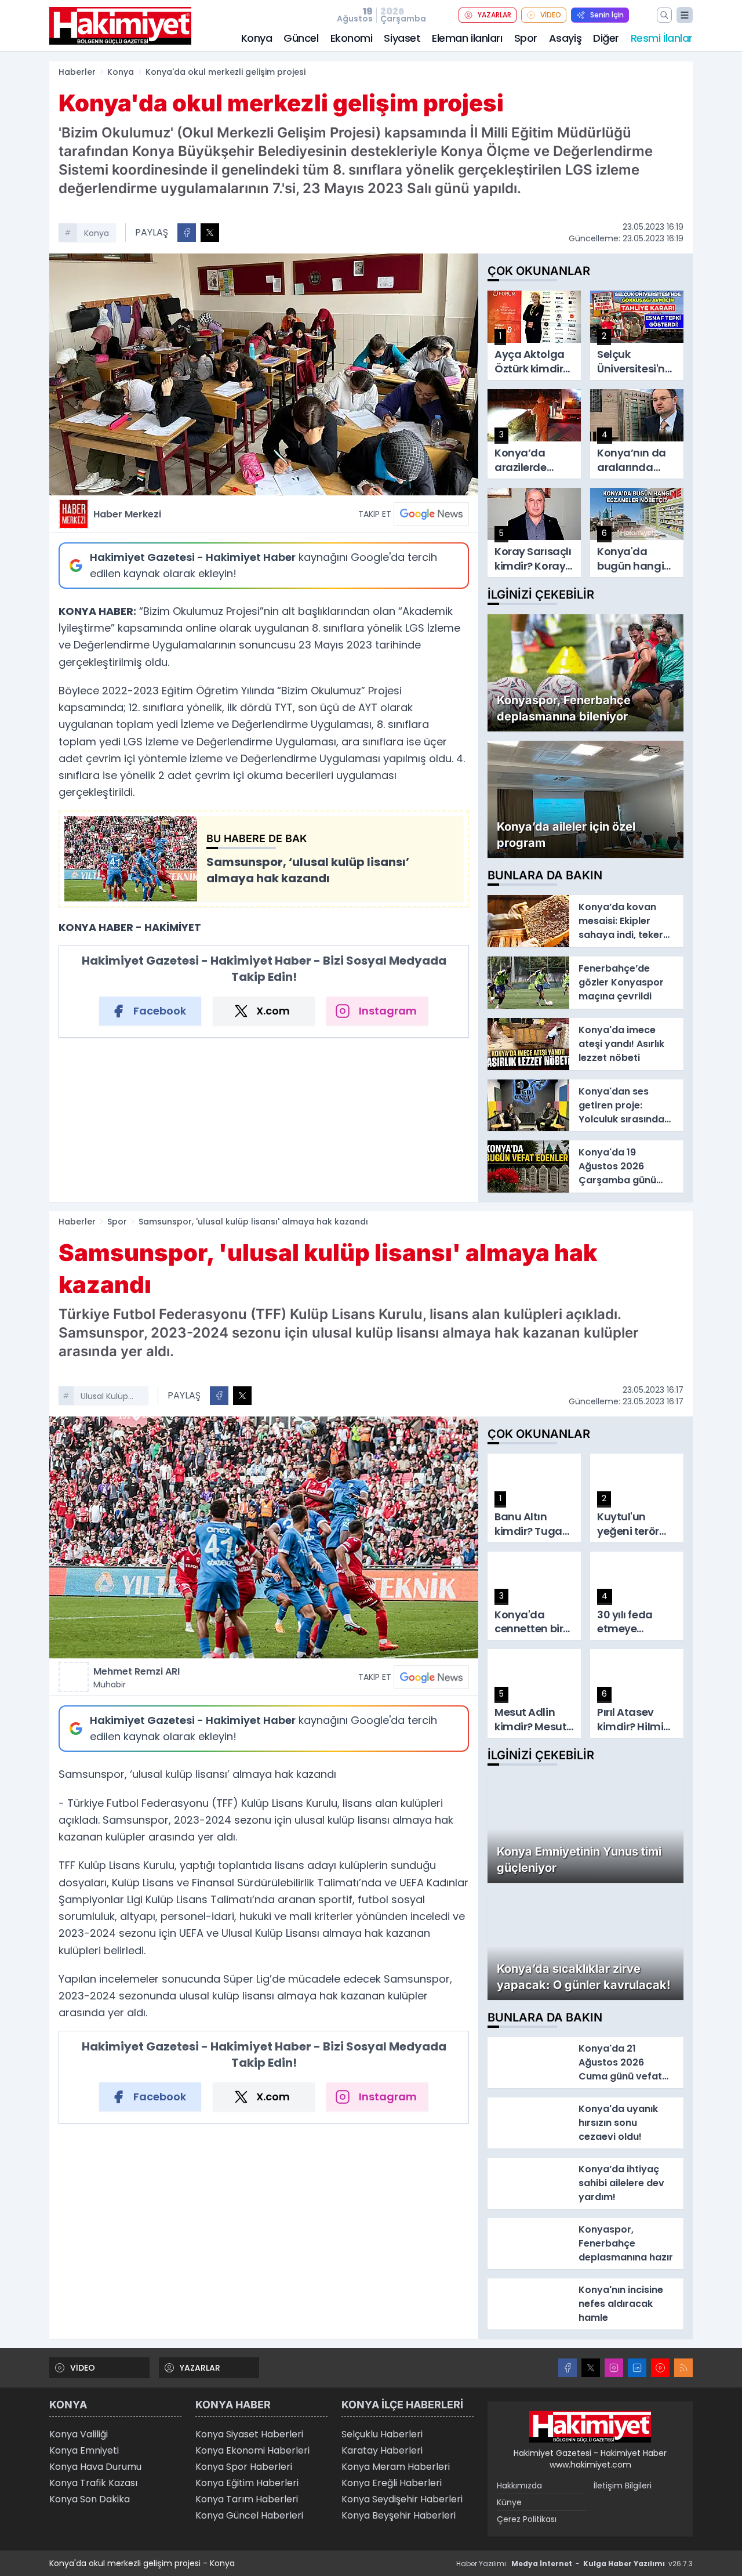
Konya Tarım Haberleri (247, 2499)
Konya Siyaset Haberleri (249, 2434)
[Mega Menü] (685, 15)
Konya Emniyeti (84, 2450)
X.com (273, 1011)
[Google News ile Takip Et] (431, 514)
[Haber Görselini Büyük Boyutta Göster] (264, 374)
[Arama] (664, 15)
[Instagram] (614, 2368)
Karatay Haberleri (382, 2450)
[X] (591, 2368)
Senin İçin (607, 15)
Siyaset (402, 38)
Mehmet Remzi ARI (137, 1678)
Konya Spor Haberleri (244, 2467)
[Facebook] (568, 2368)
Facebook (160, 1011)
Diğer (606, 38)
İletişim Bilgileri (623, 2486)
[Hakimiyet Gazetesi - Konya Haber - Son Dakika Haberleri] (590, 2427)
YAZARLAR (494, 15)
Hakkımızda (519, 2486)
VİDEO (551, 15)
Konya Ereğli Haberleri (392, 2483)
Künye (509, 2502)
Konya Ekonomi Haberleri (252, 2450)
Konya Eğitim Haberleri (247, 2483)
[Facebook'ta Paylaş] (187, 233)
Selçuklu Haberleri (382, 2434)
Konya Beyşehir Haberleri (399, 2515)
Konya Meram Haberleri (396, 2467)
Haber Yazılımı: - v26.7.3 (574, 2564)
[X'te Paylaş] (210, 233)
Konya (257, 38)
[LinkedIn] (637, 2368)
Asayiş (565, 38)
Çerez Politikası (527, 2519)
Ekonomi (352, 38)
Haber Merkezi (127, 514)
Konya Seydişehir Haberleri (402, 2499)
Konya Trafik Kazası (93, 2483)
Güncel (301, 38)
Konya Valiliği (79, 2434)
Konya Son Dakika (90, 2499)
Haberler (77, 72)
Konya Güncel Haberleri (249, 2515)
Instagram (388, 1011)
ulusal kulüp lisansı (104, 1397)
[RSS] (683, 2368)
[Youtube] (660, 2368)
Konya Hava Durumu (95, 2467)
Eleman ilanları (467, 38)
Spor (526, 38)
